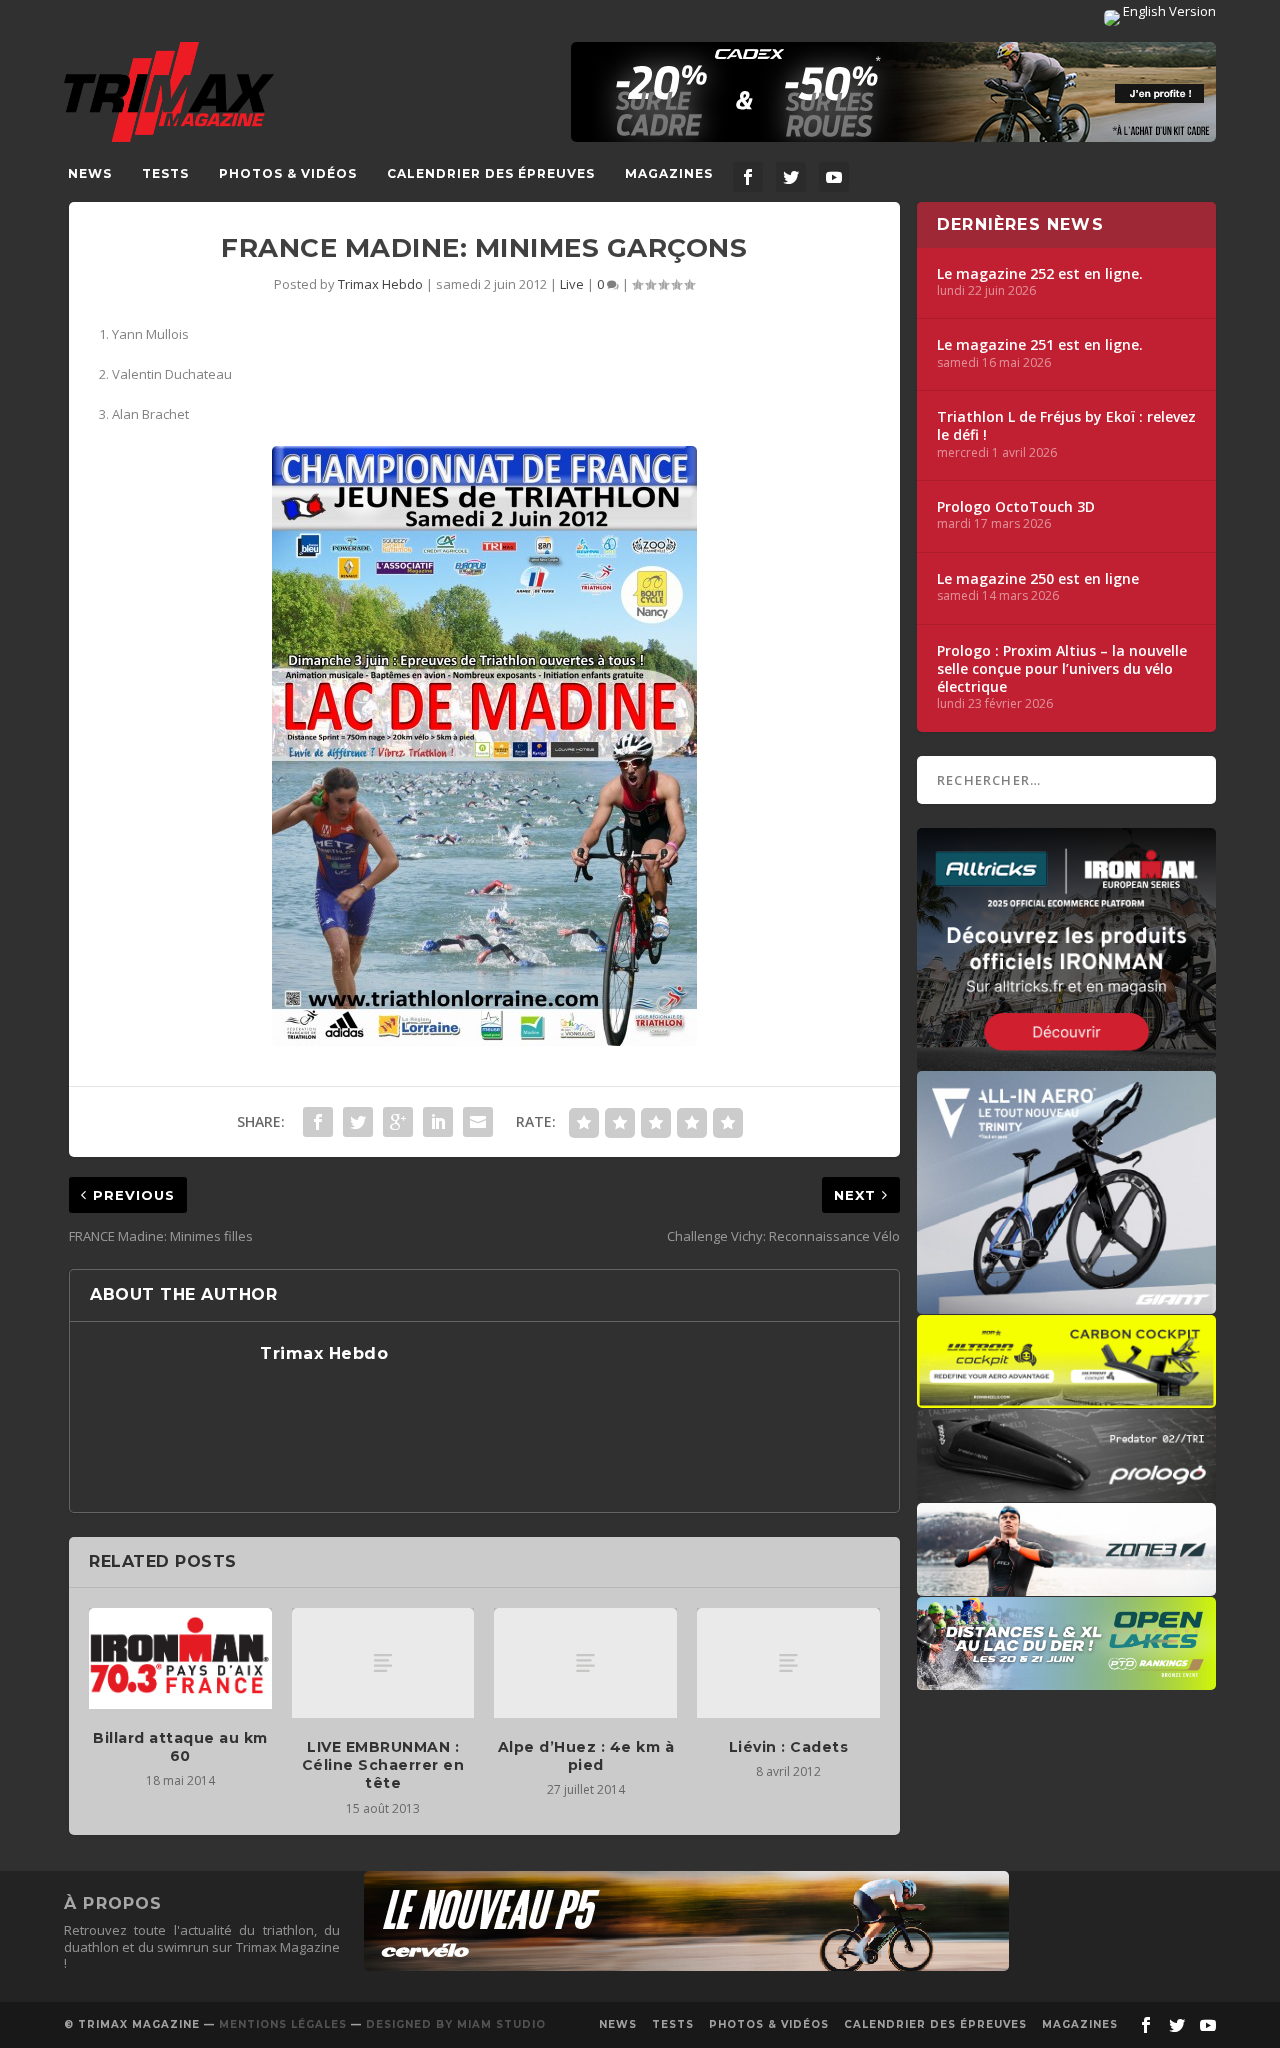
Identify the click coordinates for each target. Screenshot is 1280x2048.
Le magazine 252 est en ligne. (1040, 274)
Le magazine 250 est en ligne (1038, 579)
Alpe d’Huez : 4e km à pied (586, 1756)
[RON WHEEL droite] (1066, 1398)
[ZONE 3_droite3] (1066, 1586)
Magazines (669, 173)
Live (572, 284)
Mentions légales (283, 2024)
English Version (1168, 11)
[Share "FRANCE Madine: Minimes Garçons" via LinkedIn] (438, 1122)
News (90, 173)
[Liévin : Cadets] (788, 1663)
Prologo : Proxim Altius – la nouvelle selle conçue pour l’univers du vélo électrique (1062, 669)
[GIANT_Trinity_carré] (1066, 1304)
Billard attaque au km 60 (180, 1747)
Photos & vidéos (288, 173)
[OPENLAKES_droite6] (1066, 1680)
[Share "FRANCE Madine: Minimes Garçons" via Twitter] (358, 1122)
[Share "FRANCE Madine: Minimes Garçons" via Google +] (398, 1122)
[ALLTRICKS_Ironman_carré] (1066, 1061)
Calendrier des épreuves (491, 173)
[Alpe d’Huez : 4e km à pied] (585, 1663)
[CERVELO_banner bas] (686, 1966)
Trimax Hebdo (380, 284)
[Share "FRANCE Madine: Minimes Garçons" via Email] (478, 1122)
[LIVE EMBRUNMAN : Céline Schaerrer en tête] (383, 1663)
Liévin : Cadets (789, 1747)
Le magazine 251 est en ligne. (1040, 345)
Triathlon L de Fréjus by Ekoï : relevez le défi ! (1066, 426)
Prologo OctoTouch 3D (1016, 507)
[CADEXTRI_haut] (893, 92)
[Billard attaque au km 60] (180, 1658)
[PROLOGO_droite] (1066, 1492)
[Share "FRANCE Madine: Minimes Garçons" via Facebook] (318, 1122)
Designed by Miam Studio (456, 2024)
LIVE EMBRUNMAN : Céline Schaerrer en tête (383, 1765)
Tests (165, 173)
